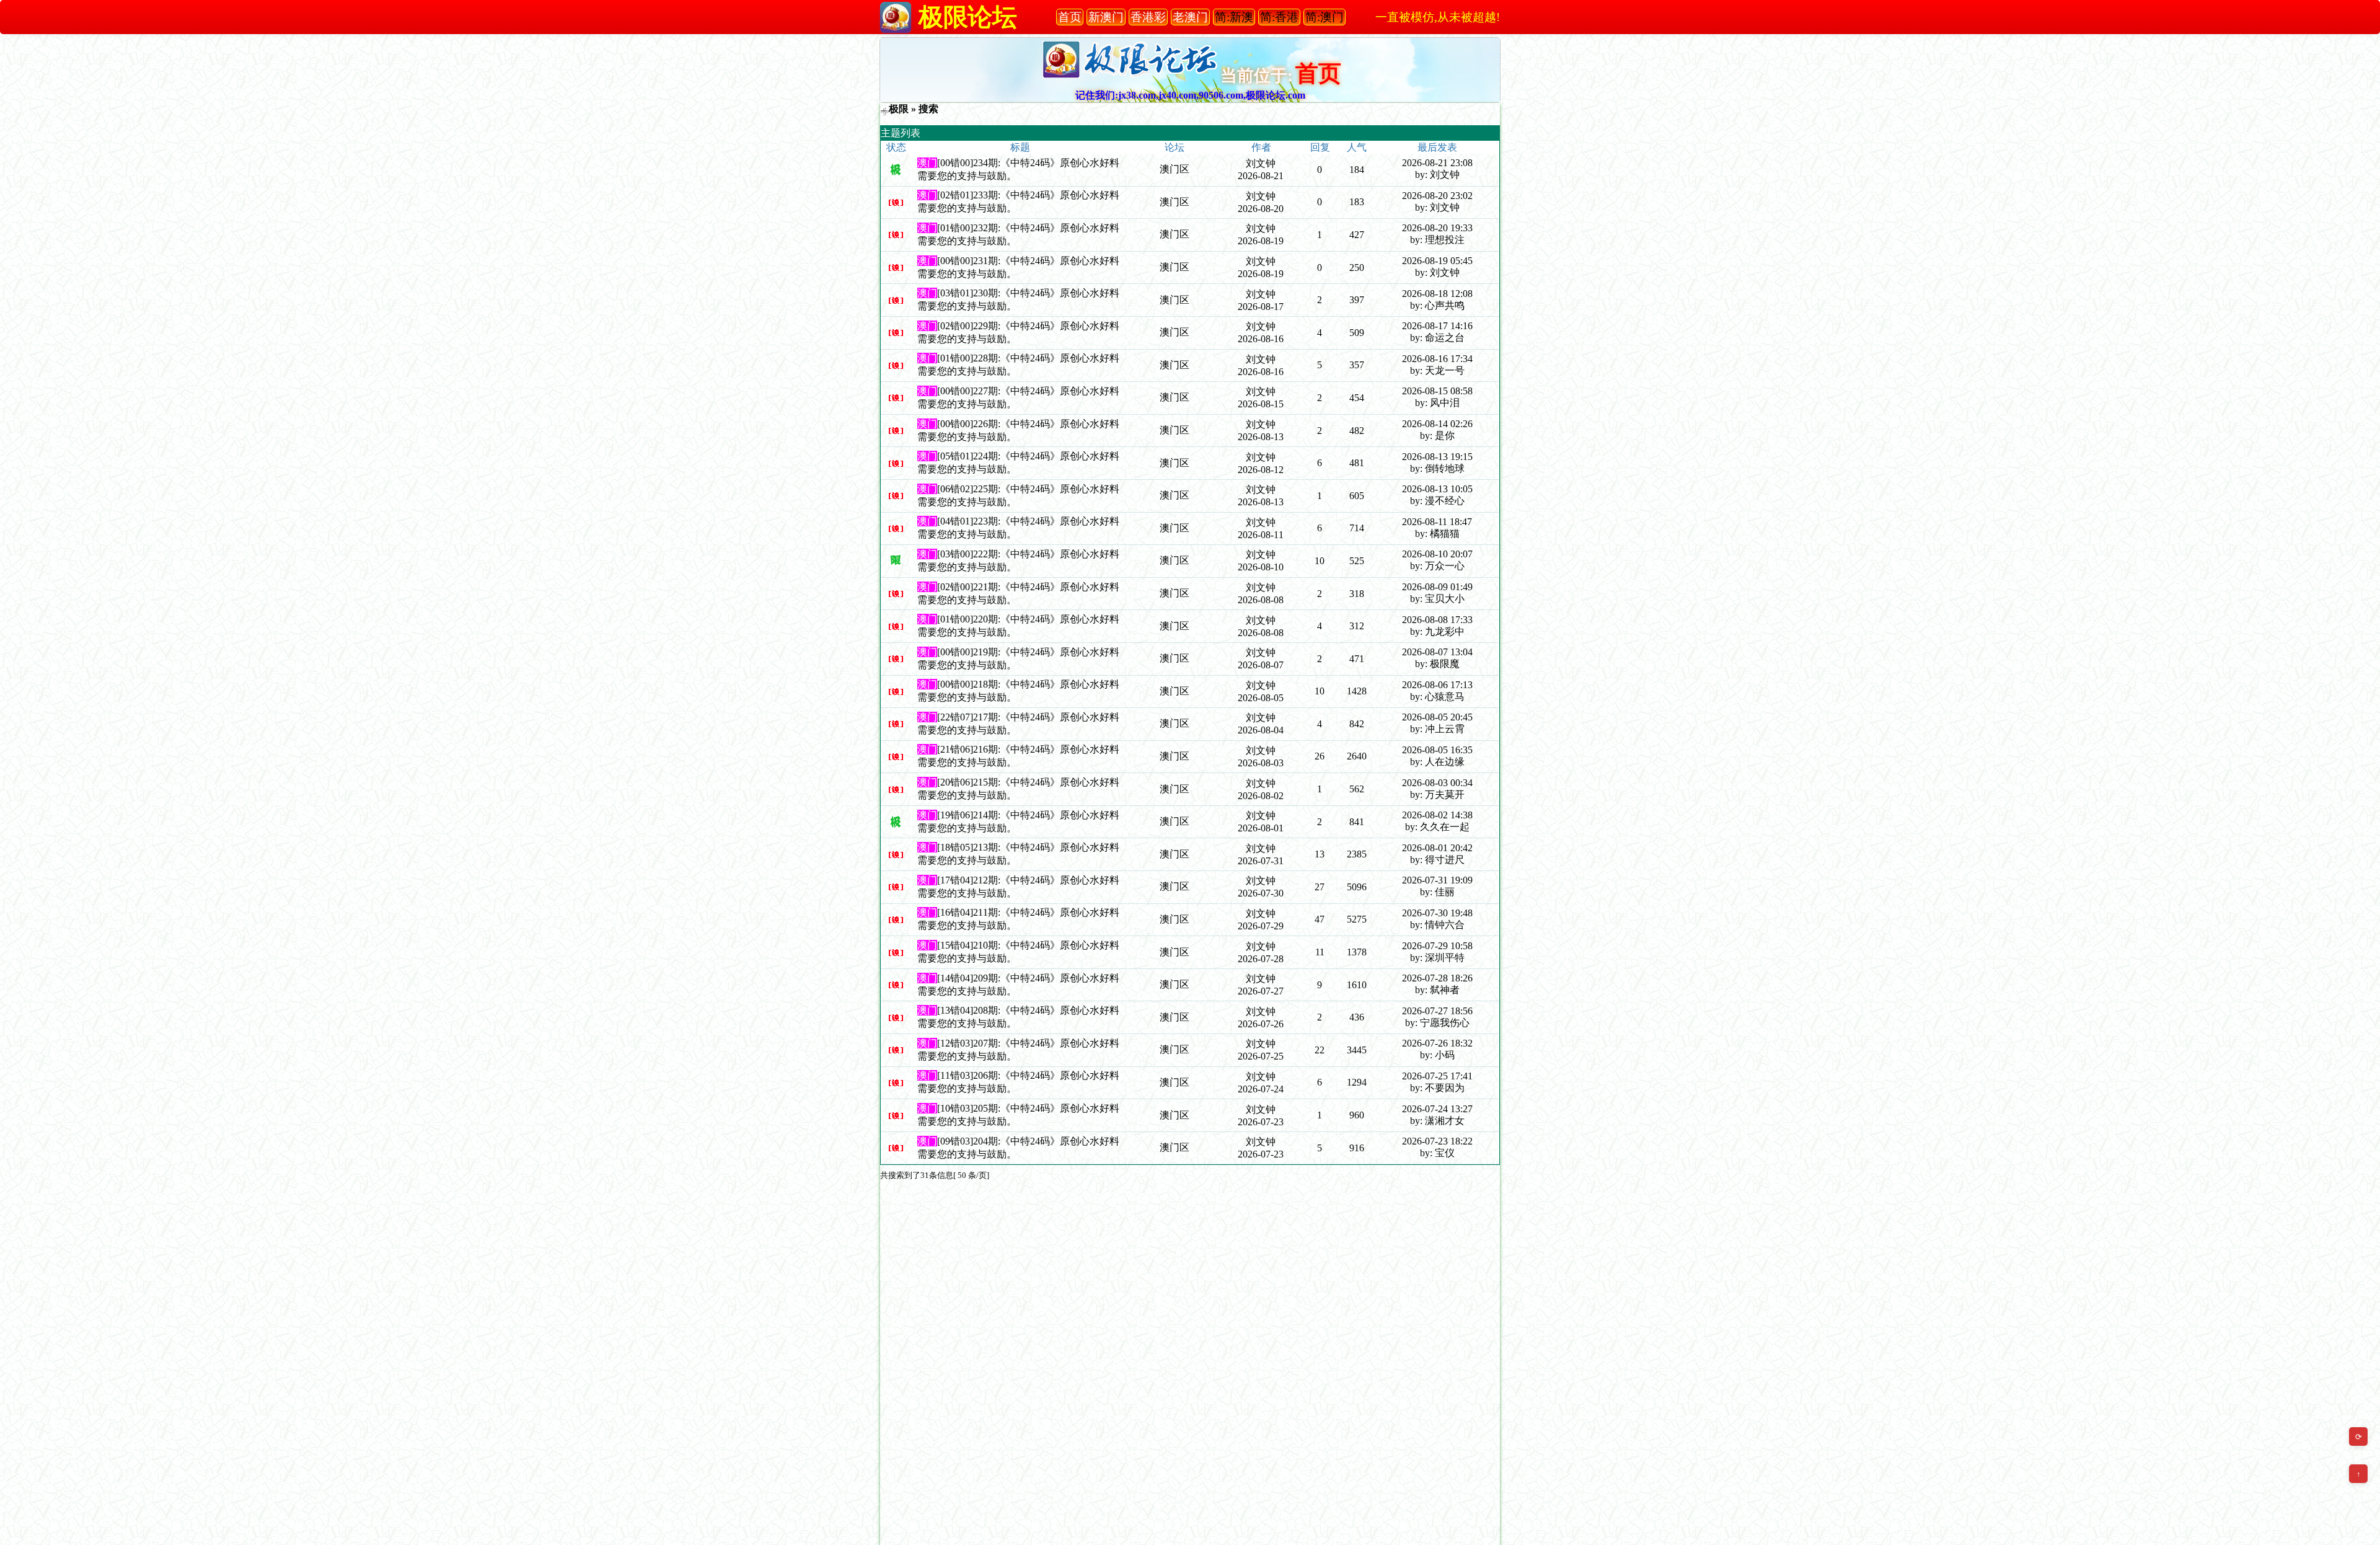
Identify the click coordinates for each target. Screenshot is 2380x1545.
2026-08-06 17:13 (1437, 685)
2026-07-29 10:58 (1437, 946)
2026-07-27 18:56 (1437, 1011)
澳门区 (1175, 169)
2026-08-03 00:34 (1437, 783)
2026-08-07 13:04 (1437, 652)
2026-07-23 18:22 (1437, 1141)
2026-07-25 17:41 (1437, 1076)
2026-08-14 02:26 (1437, 424)
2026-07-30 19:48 (1437, 913)
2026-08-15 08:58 (1437, 391)
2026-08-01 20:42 (1437, 848)
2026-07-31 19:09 (1437, 880)
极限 (899, 109)
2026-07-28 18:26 (1437, 978)
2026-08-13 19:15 (1437, 457)
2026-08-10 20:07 (1437, 554)
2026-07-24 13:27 (1437, 1109)
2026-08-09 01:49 (1437, 587)
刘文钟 (1261, 163)
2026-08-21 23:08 (1437, 163)
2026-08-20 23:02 (1437, 196)
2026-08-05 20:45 (1437, 717)
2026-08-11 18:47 (1437, 522)
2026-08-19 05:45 (1437, 261)
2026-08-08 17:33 (1437, 620)
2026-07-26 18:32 (1437, 1043)
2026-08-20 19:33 (1437, 228)
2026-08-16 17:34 (1437, 359)
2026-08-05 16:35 (1437, 750)
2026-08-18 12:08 (1437, 294)
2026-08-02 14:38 (1437, 815)
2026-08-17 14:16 (1437, 326)
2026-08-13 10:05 (1437, 489)
